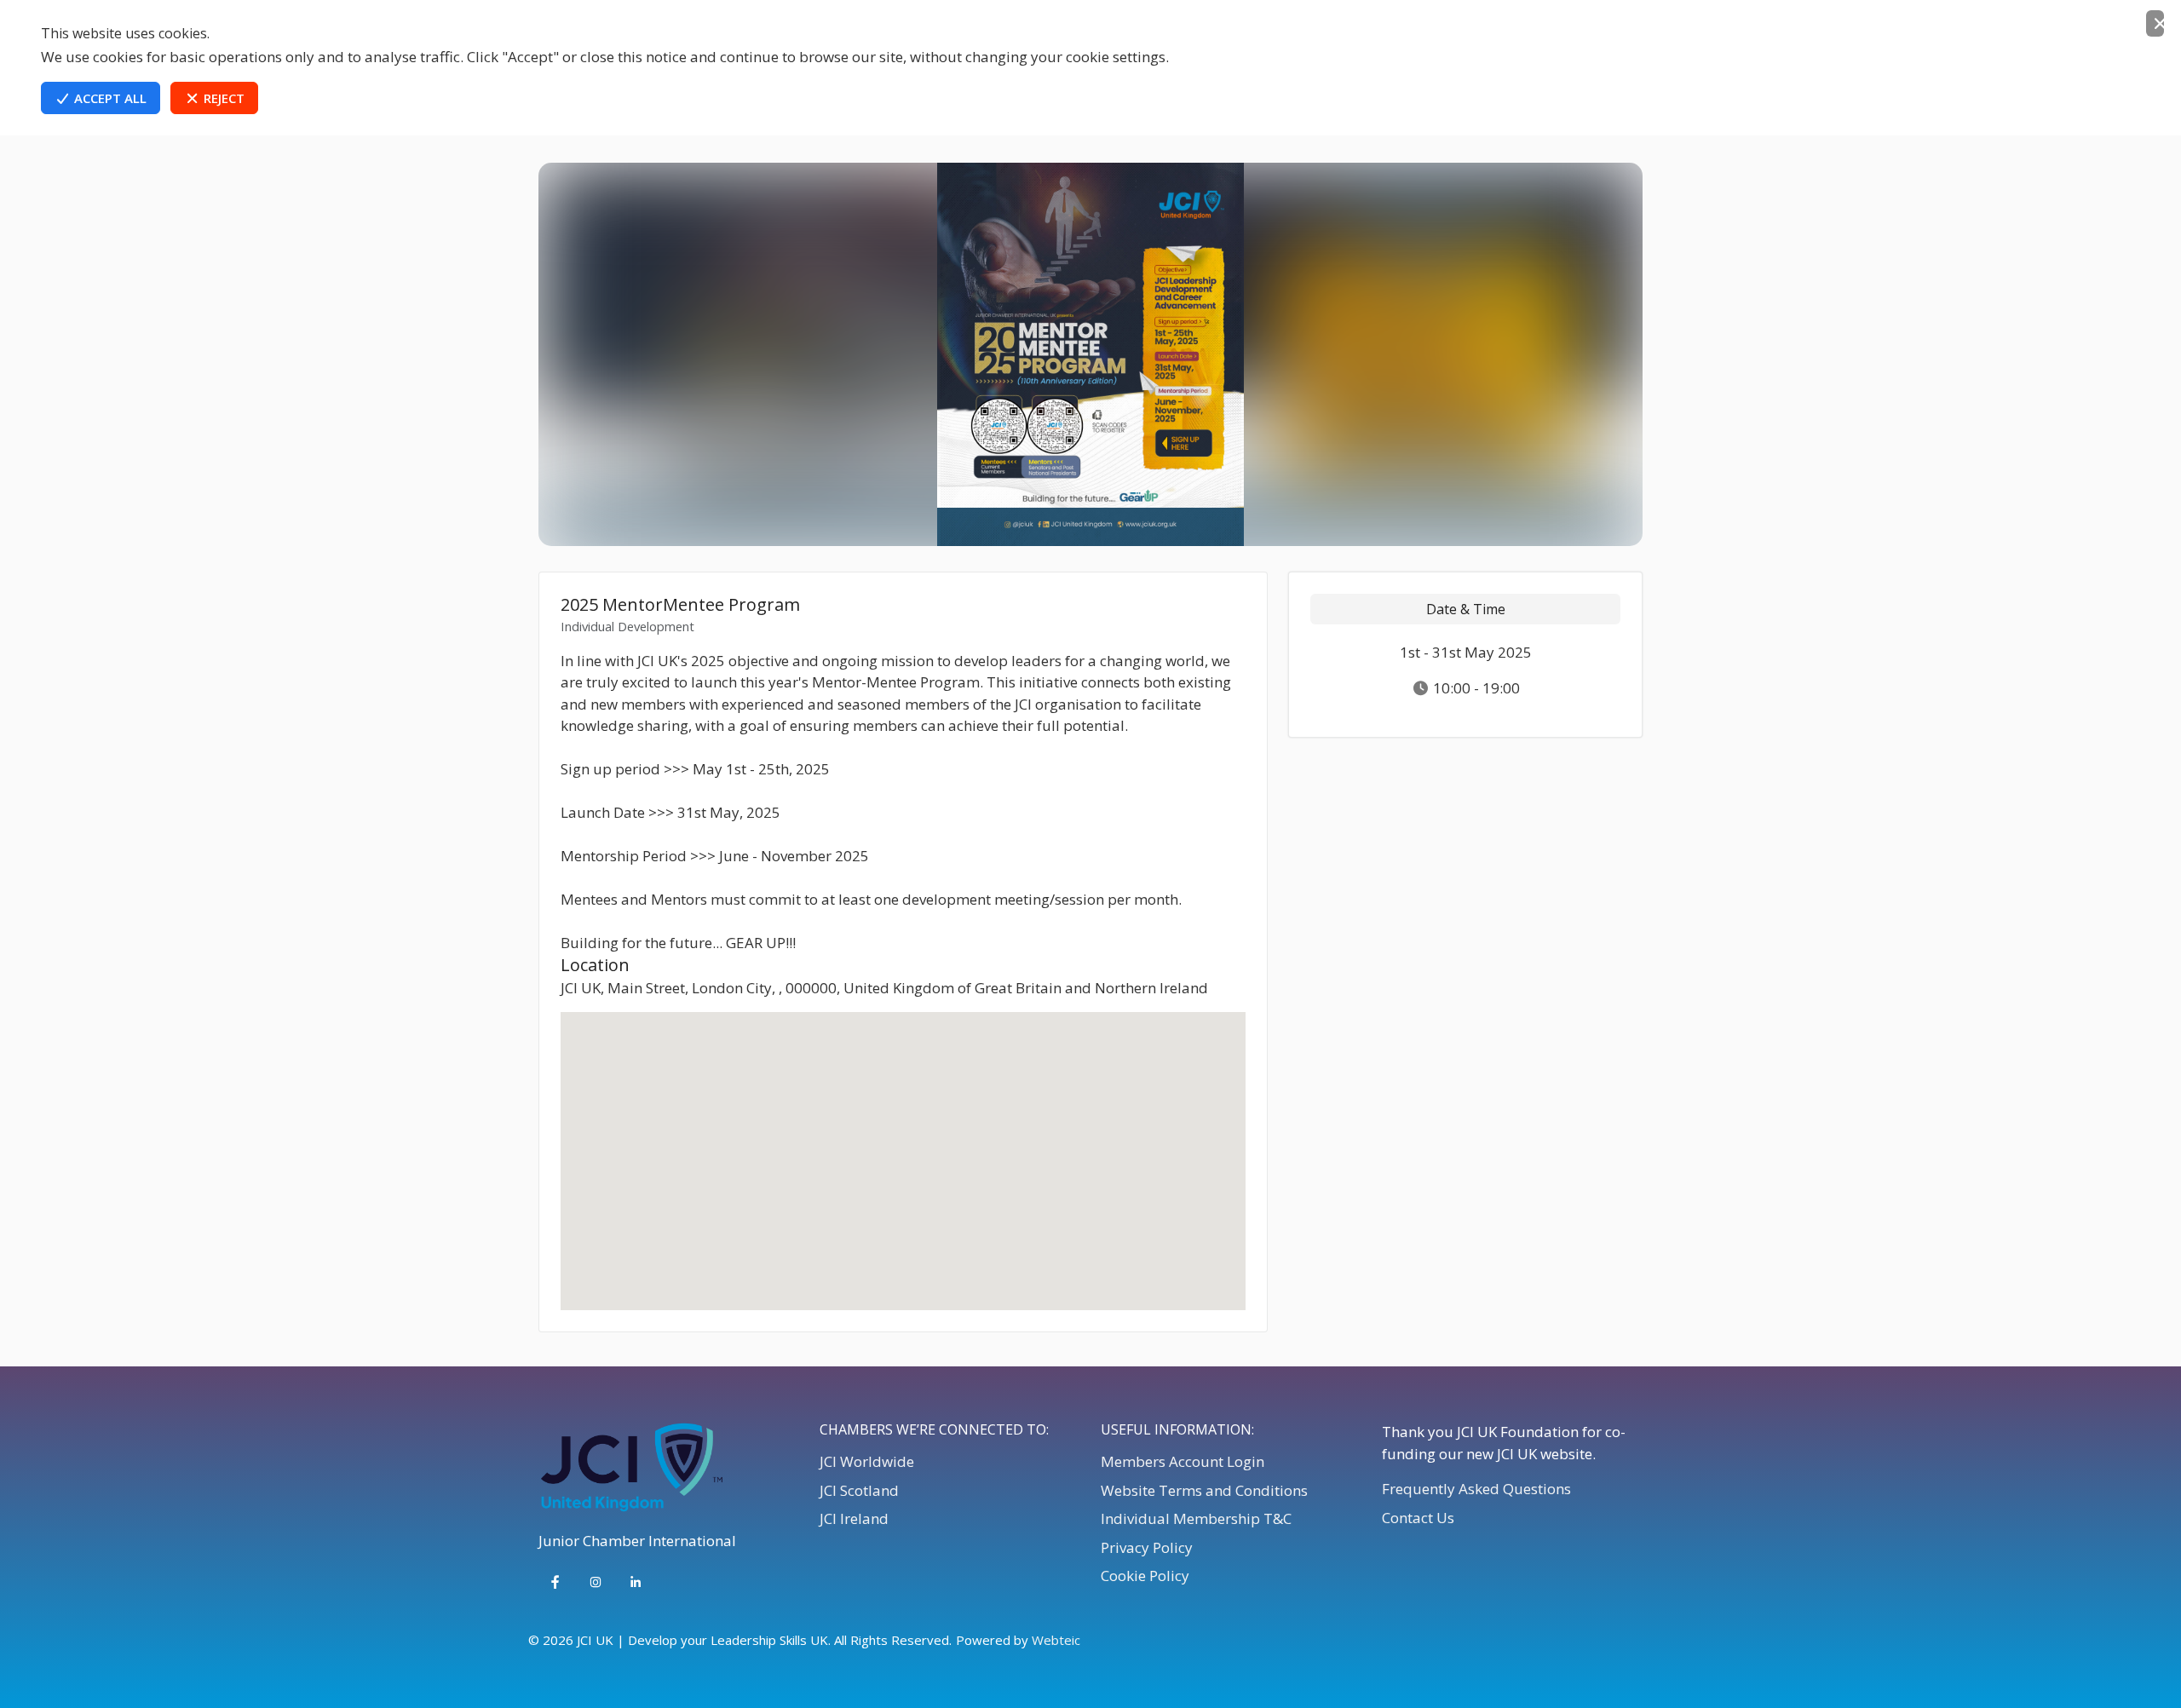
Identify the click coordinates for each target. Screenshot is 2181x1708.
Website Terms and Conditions (1204, 1490)
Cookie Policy (1145, 1576)
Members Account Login (1183, 1461)
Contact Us (1418, 1518)
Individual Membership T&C (1196, 1518)
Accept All (109, 98)
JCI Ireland (854, 1518)
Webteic (1056, 1640)
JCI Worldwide (867, 1461)
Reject (222, 98)
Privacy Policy (1147, 1547)
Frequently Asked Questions (1476, 1489)
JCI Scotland (859, 1490)
